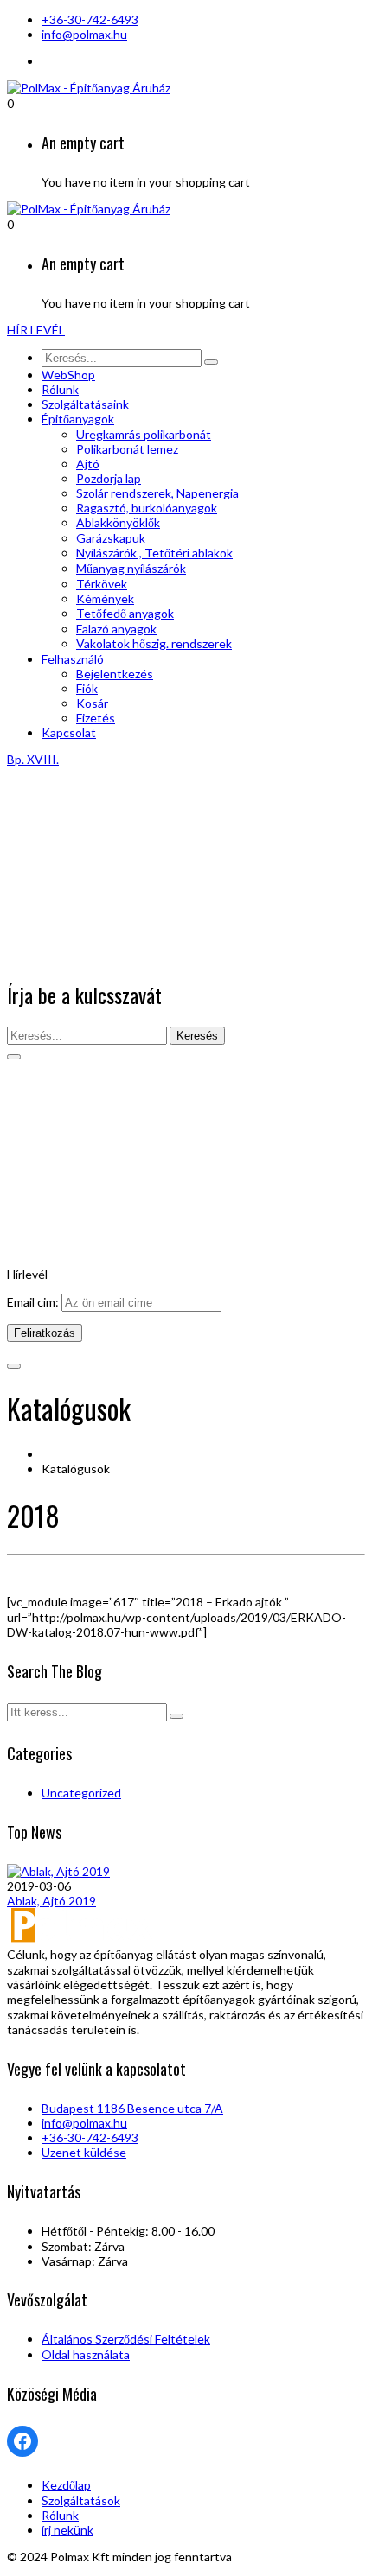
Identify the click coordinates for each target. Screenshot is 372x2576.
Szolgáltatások (81, 2500)
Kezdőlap (66, 2485)
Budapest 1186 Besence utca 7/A (132, 2108)
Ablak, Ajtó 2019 (51, 1901)
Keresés (197, 1036)
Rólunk (60, 2515)
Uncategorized (81, 1793)
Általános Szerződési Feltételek (126, 2339)
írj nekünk (67, 2530)
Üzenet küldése (84, 2152)
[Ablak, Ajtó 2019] (58, 1871)
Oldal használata (86, 2354)
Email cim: (34, 1302)
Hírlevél (27, 1274)
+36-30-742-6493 (90, 19)
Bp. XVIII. (33, 759)
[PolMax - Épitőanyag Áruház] (89, 88)
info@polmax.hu (84, 34)
